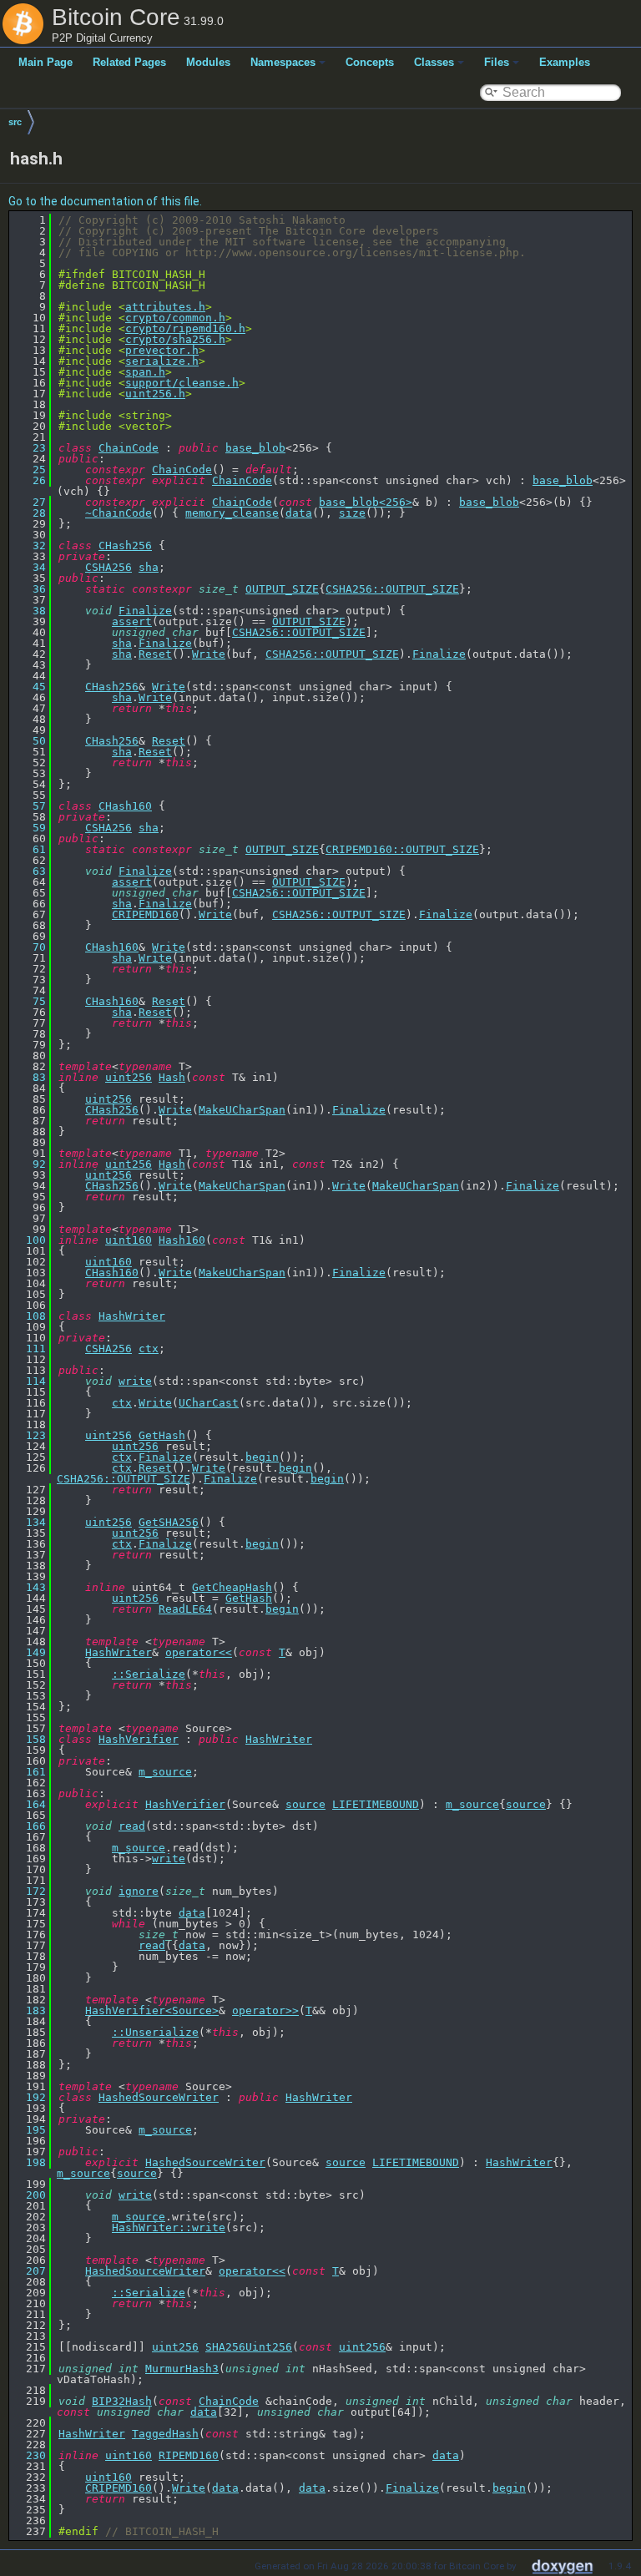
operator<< (199, 1652)
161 (29, 1772)
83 (29, 1077)
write (135, 1381)
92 (29, 1164)
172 (29, 1891)
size (352, 513)
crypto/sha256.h (175, 339)
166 (29, 1826)
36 (29, 589)
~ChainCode (119, 513)
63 (29, 871)
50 (29, 741)
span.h (145, 372)
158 (29, 1739)
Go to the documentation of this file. (105, 201)
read (132, 1826)
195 (29, 2130)
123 (29, 1435)
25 (29, 470)
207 (29, 2271)
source (305, 1804)
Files (497, 62)
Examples (565, 62)
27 (29, 502)
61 (29, 849)
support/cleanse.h (182, 383)
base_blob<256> (366, 502)
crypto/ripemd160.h (185, 328)
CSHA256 (109, 567)
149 (29, 1652)
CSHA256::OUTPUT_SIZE (392, 589)
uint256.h (155, 394)
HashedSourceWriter (159, 2097)
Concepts (370, 62)
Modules (208, 62)
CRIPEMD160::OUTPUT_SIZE (402, 849)
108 (29, 1316)
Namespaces (283, 62)
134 (29, 1522)
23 (29, 448)
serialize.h (162, 361)
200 (29, 2195)
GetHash (162, 1435)
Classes (434, 62)
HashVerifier (139, 1739)
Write (209, 654)
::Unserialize (155, 2032)
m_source (165, 1772)
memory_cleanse (232, 513)
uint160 (129, 1240)
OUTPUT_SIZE (282, 589)
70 (29, 947)
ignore (139, 1891)
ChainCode (129, 448)
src (15, 122)
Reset (155, 654)
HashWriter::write (169, 2227)
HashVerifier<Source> (152, 2010)
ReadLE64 (185, 1609)
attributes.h (165, 307)
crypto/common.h (175, 318)
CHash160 (125, 806)
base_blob (255, 448)
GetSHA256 (169, 1522)
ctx (149, 1349)
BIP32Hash (122, 2401)
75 (29, 1001)
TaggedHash (165, 2434)
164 (29, 1804)
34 (29, 567)
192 (29, 2097)
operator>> (265, 2010)
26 (29, 480)
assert (132, 621)
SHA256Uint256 (249, 2347)
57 (29, 806)
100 (29, 1240)
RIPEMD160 (189, 2455)
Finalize (145, 611)
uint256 (129, 1077)
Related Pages (129, 62)
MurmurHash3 (182, 2369)
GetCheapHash (232, 1587)
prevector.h (162, 350)
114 (29, 1381)
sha (149, 567)
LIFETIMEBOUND (376, 1804)
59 (29, 828)
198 (29, 2162)
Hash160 (182, 1240)
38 (29, 611)
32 (29, 546)
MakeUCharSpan (242, 1110)
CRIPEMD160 (145, 914)
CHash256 (125, 546)
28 (29, 513)
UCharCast (209, 1403)
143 (29, 1587)
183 (29, 2010)
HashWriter (132, 1316)
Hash (172, 1077)
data (299, 513)
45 (29, 687)
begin (262, 1457)
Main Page (45, 62)
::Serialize (149, 1674)
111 (29, 1349)
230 (29, 2455)
